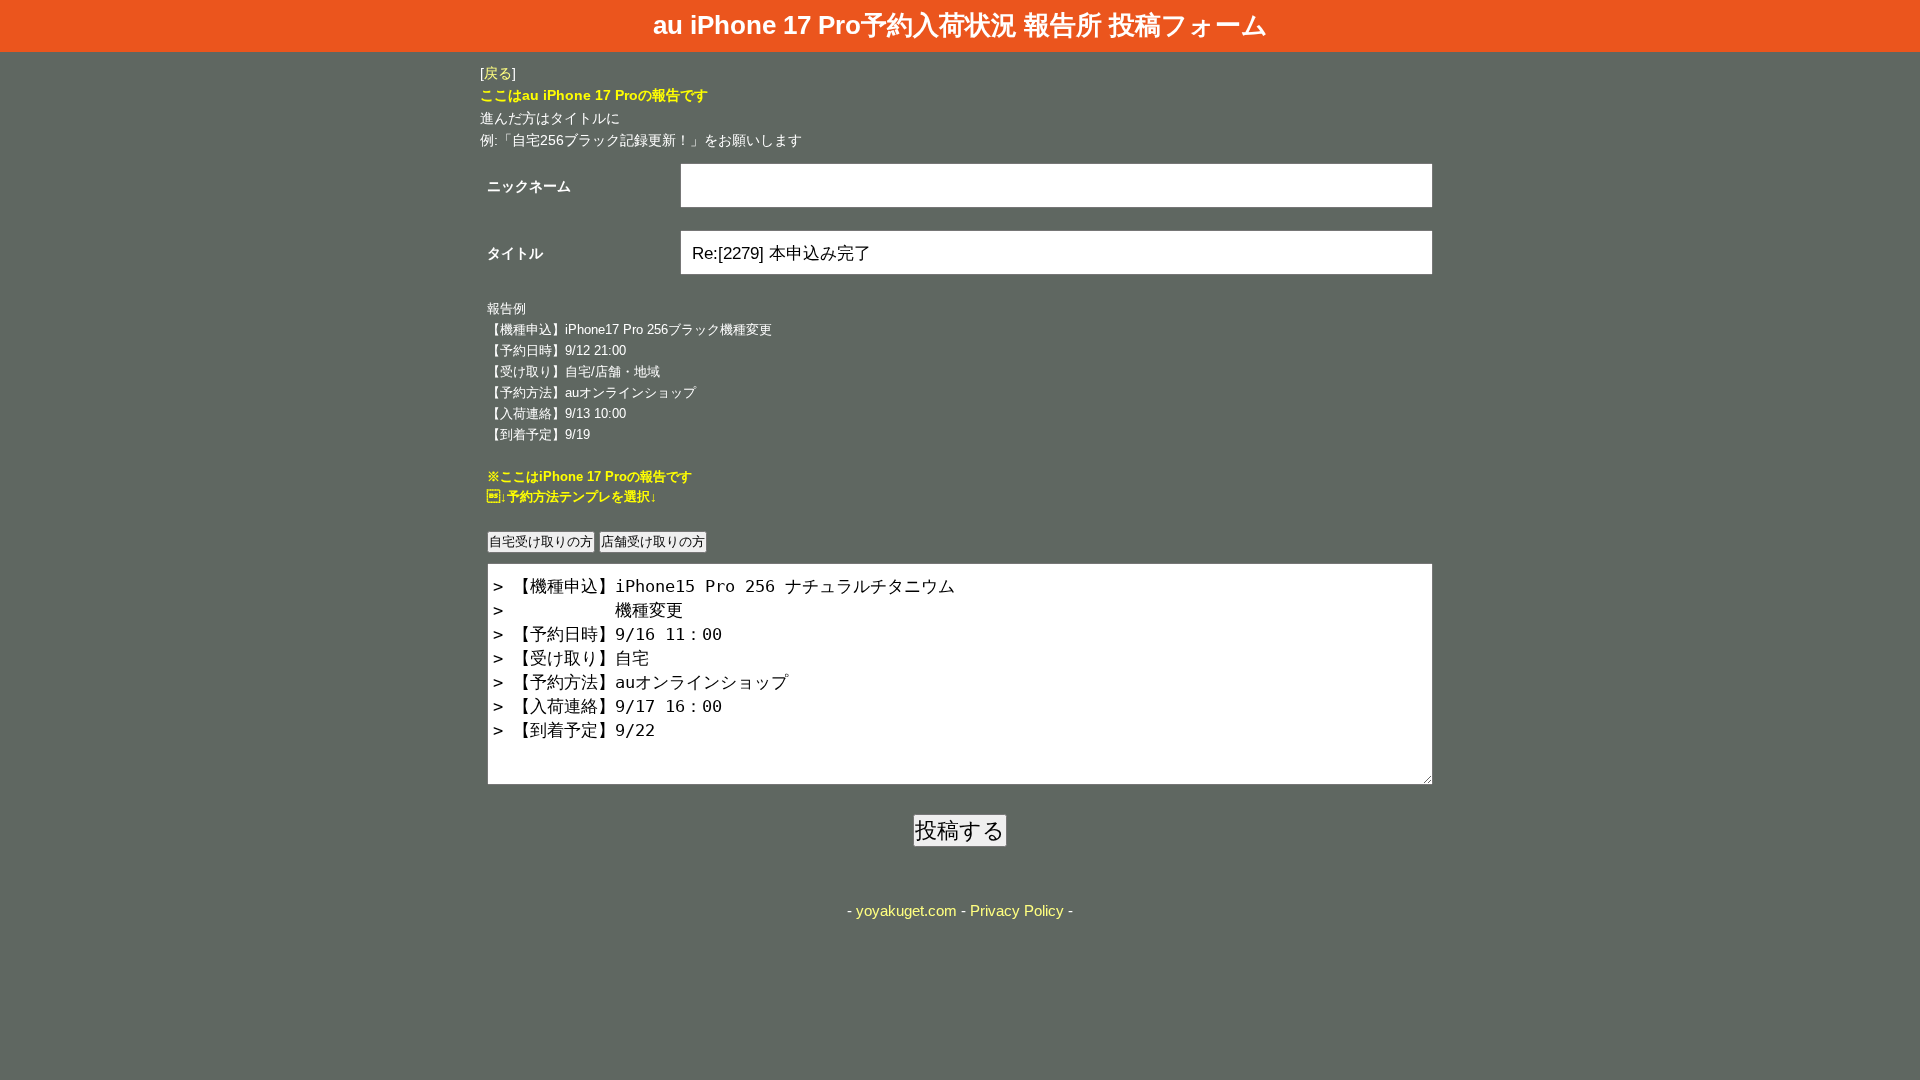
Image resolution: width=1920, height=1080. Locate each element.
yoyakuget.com (906, 910)
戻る (498, 73)
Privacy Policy (1017, 910)
